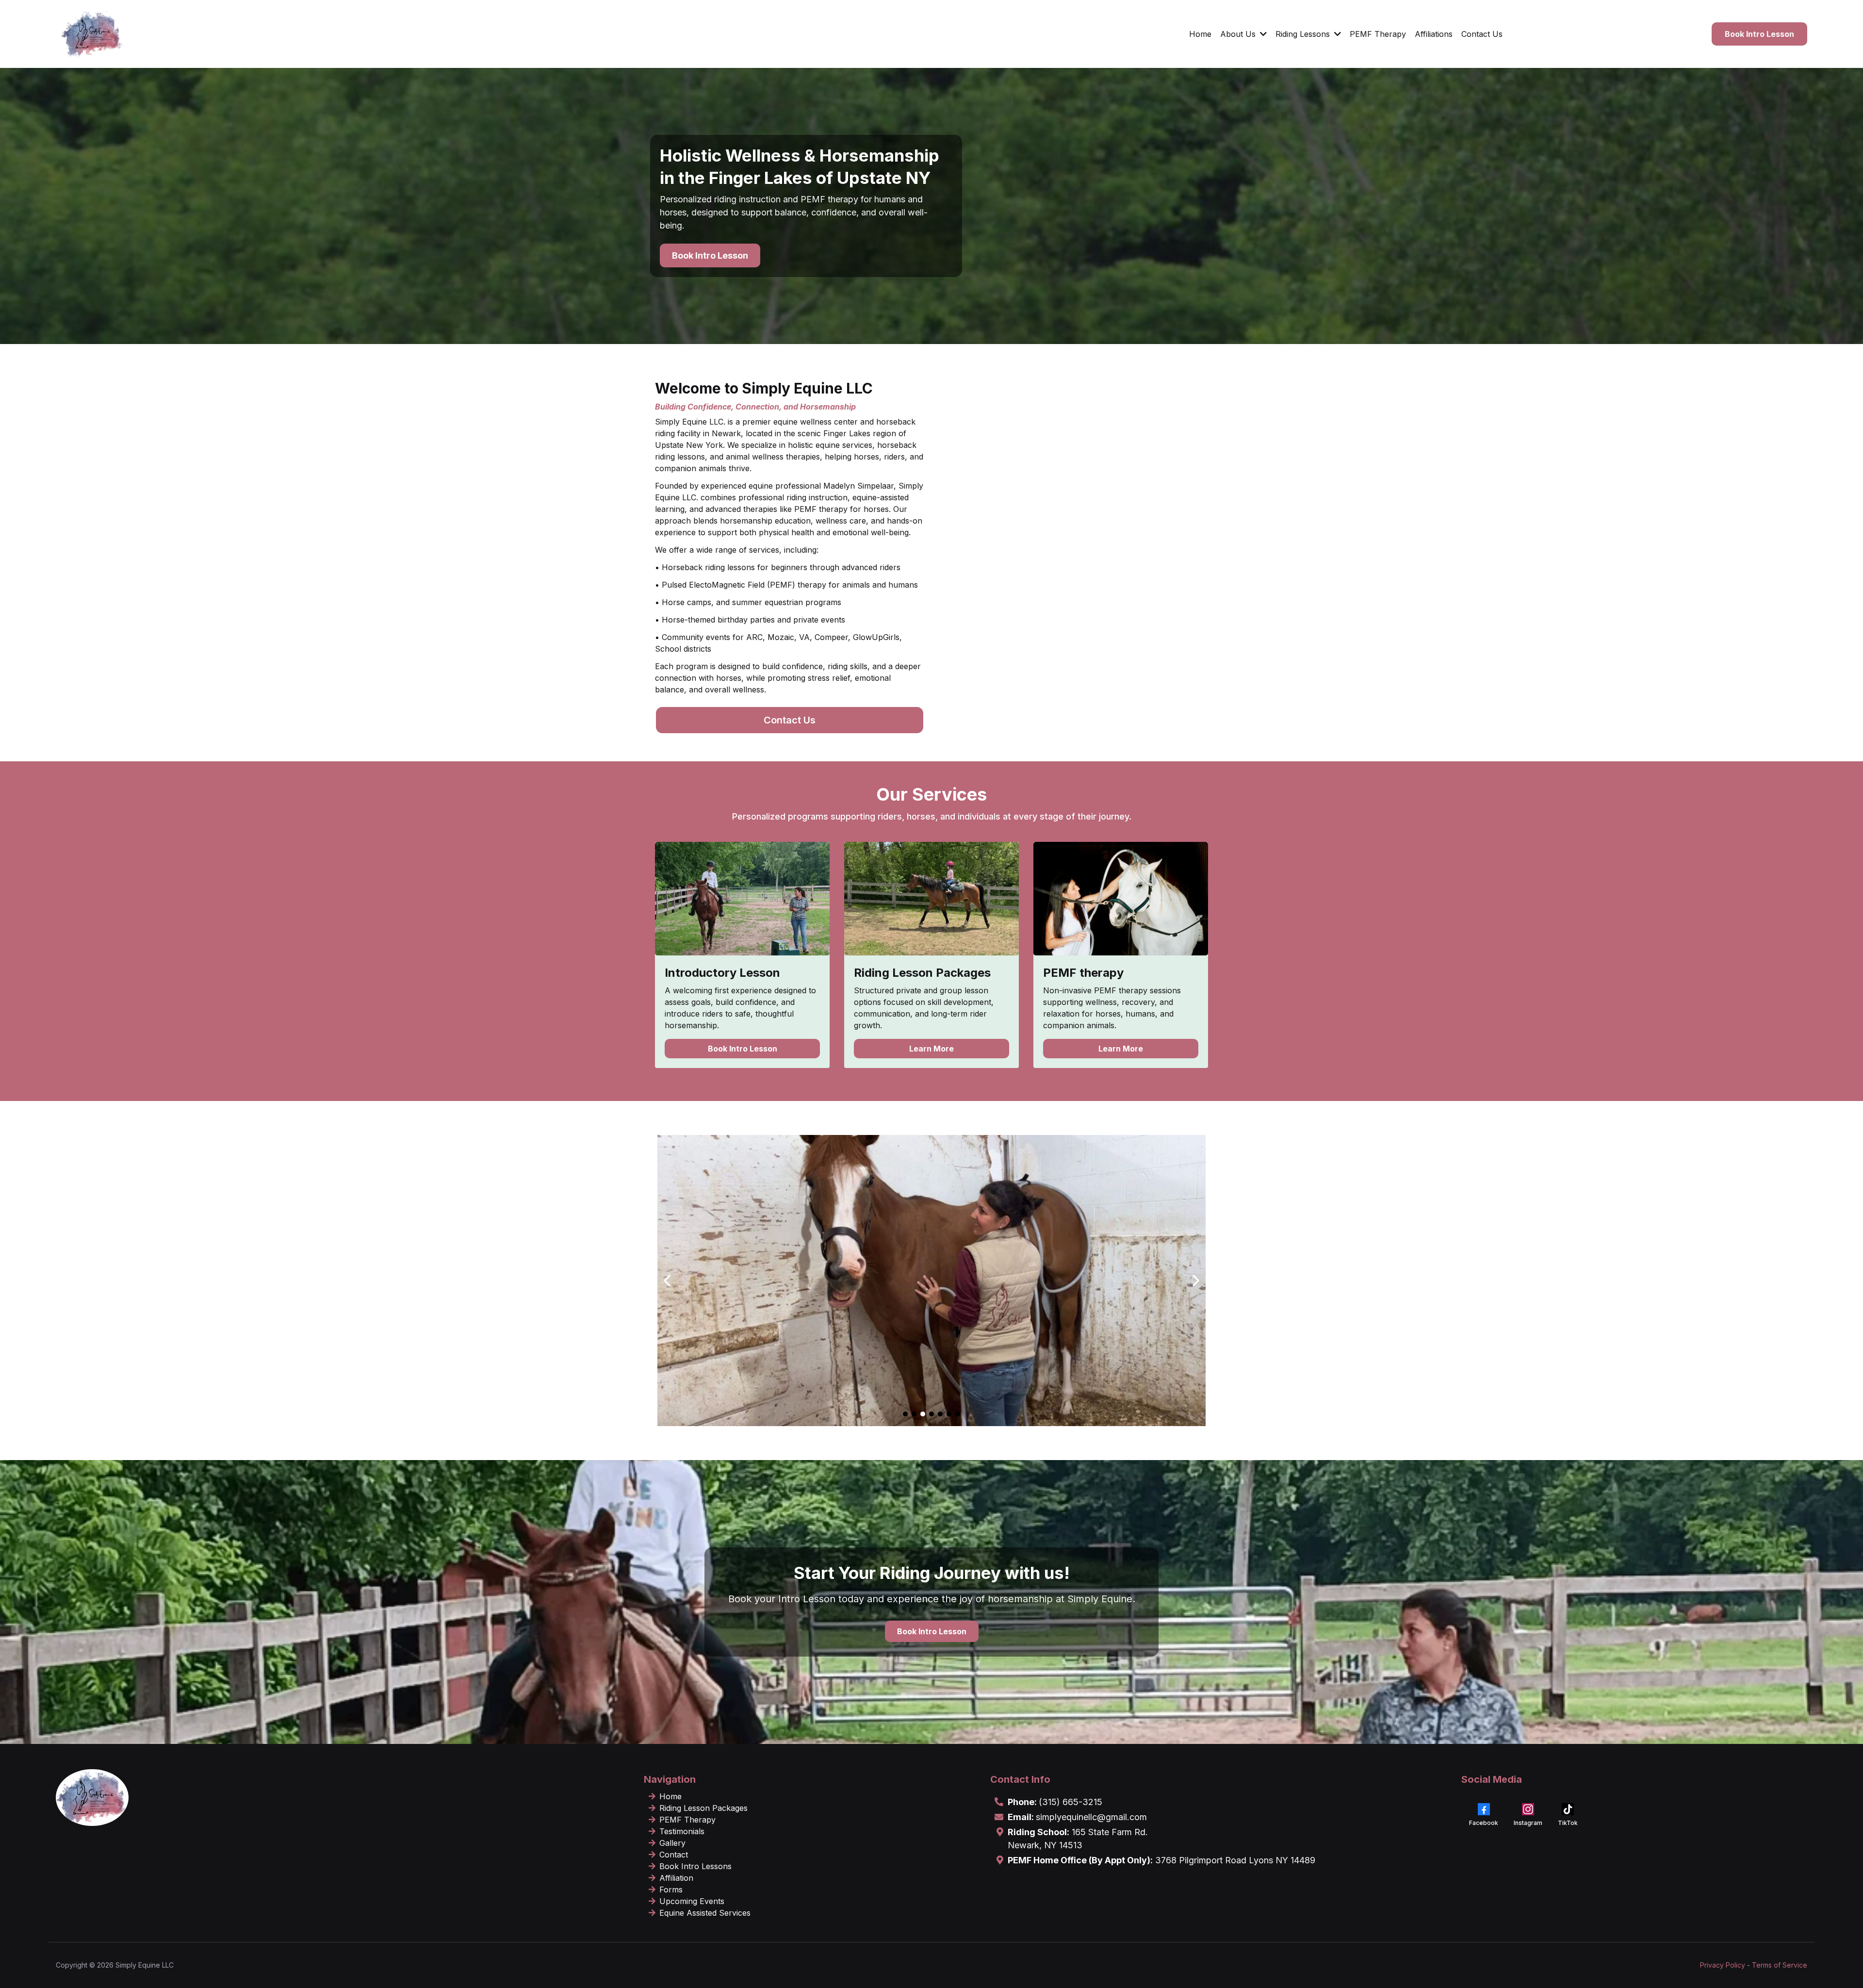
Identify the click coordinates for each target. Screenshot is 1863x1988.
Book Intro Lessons (695, 1866)
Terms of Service (1780, 1965)
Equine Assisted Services (705, 1913)
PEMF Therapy (687, 1820)
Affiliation (676, 1878)
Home (670, 1796)
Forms (671, 1889)
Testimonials (682, 1831)
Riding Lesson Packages (703, 1808)
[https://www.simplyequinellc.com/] (92, 34)
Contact (674, 1855)
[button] (1262, 34)
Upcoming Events (692, 1901)
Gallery (672, 1843)
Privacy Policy (1723, 1965)
